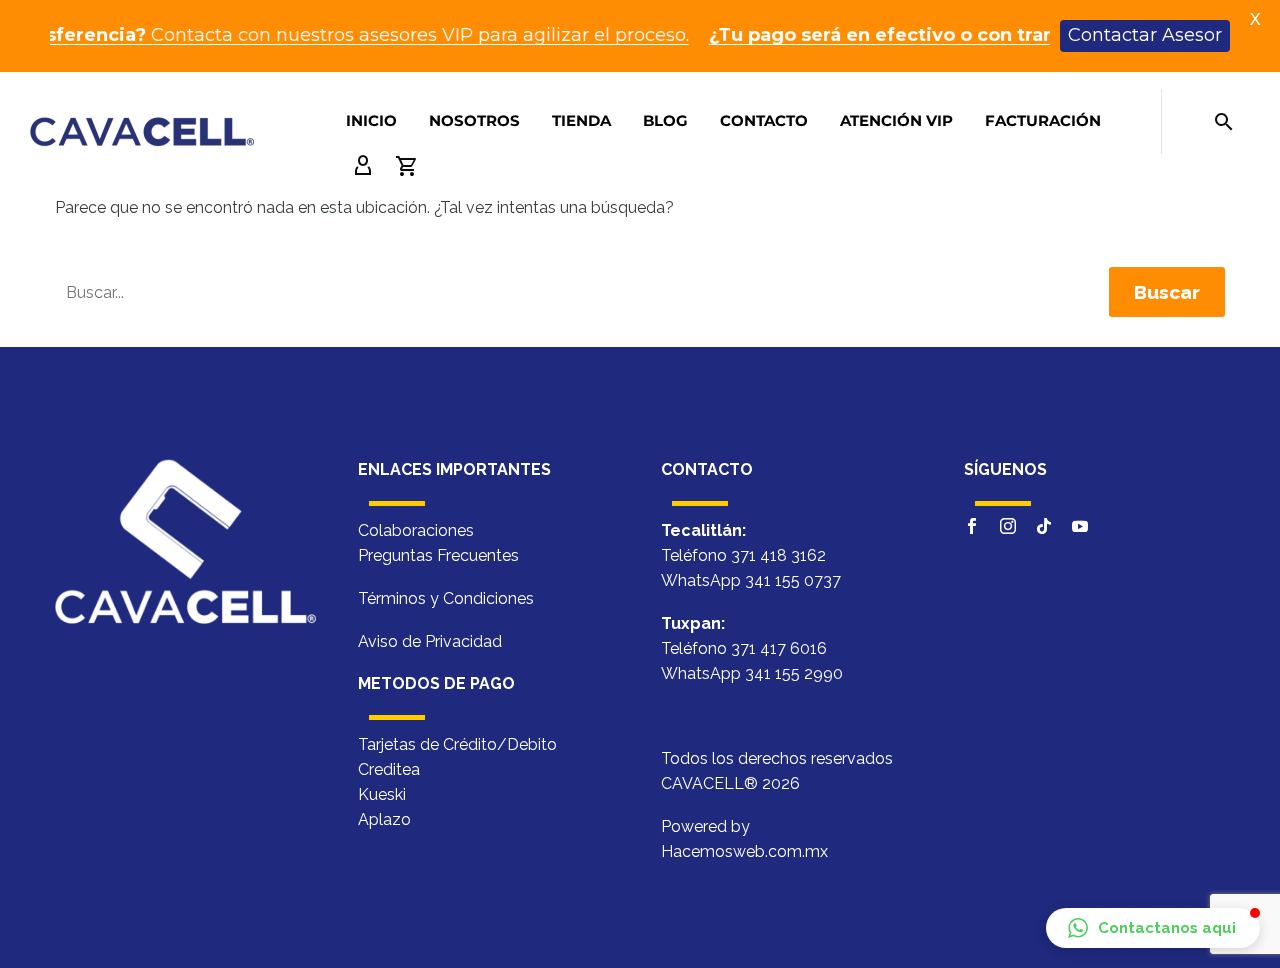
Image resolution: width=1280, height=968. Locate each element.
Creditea (389, 769)
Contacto (764, 120)
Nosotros (474, 120)
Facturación (1043, 120)
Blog (665, 120)
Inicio (371, 120)
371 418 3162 (778, 555)
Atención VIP (896, 120)
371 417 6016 (779, 648)
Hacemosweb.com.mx (744, 851)
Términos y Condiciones (446, 598)
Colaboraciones (416, 530)
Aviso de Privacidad (430, 641)
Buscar (1167, 292)
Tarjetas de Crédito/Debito (457, 744)
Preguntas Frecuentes (438, 555)
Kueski (382, 794)
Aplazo (384, 819)
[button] (1153, 928)
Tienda (581, 120)
